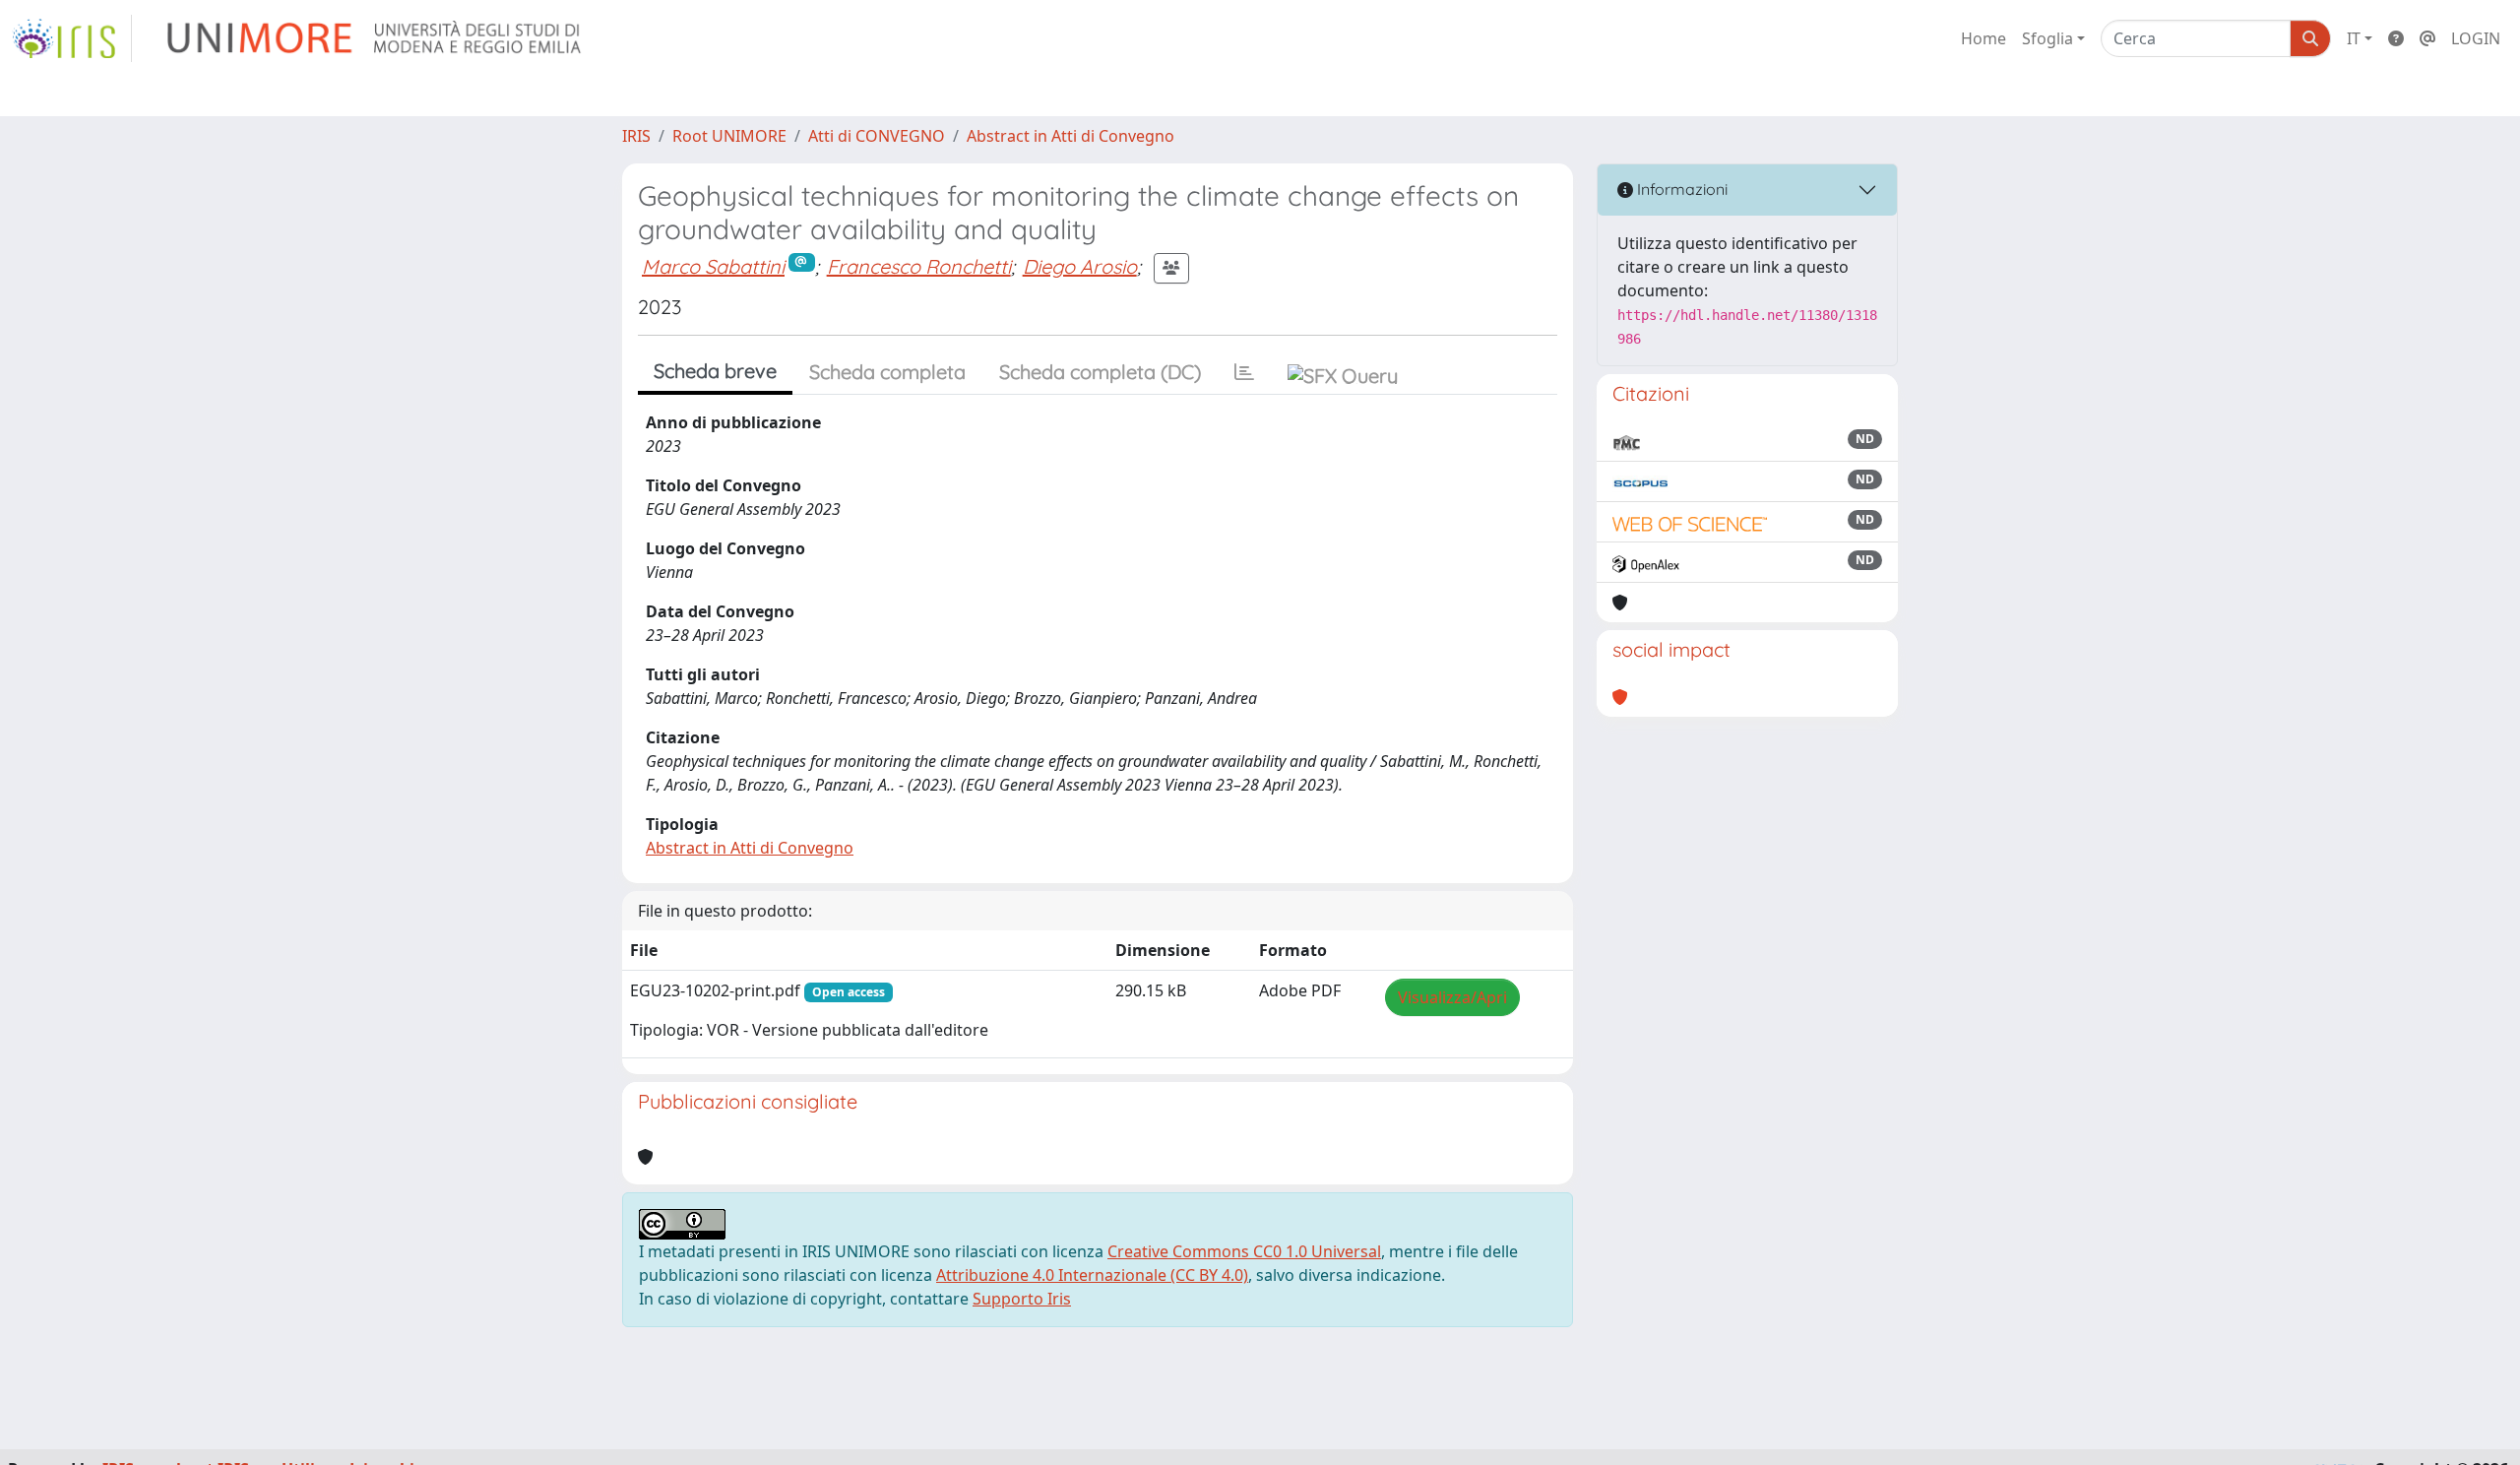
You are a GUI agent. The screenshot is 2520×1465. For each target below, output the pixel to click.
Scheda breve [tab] (715, 371)
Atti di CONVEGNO (877, 136)
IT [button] (2354, 38)
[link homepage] (72, 38)
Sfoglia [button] (2047, 38)
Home (1984, 38)
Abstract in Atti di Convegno (1071, 136)
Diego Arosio (1080, 266)
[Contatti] (2427, 38)
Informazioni (1680, 189)
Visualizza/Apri (1452, 997)
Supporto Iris (1022, 1299)
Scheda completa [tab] (887, 372)
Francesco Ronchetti (919, 266)
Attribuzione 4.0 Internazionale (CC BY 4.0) (1092, 1275)
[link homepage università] (376, 38)
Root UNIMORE (729, 136)
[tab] (1244, 372)
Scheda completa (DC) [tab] (1100, 372)
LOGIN (2476, 38)
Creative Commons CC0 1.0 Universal (1244, 1251)
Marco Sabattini (713, 266)
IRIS (636, 136)
